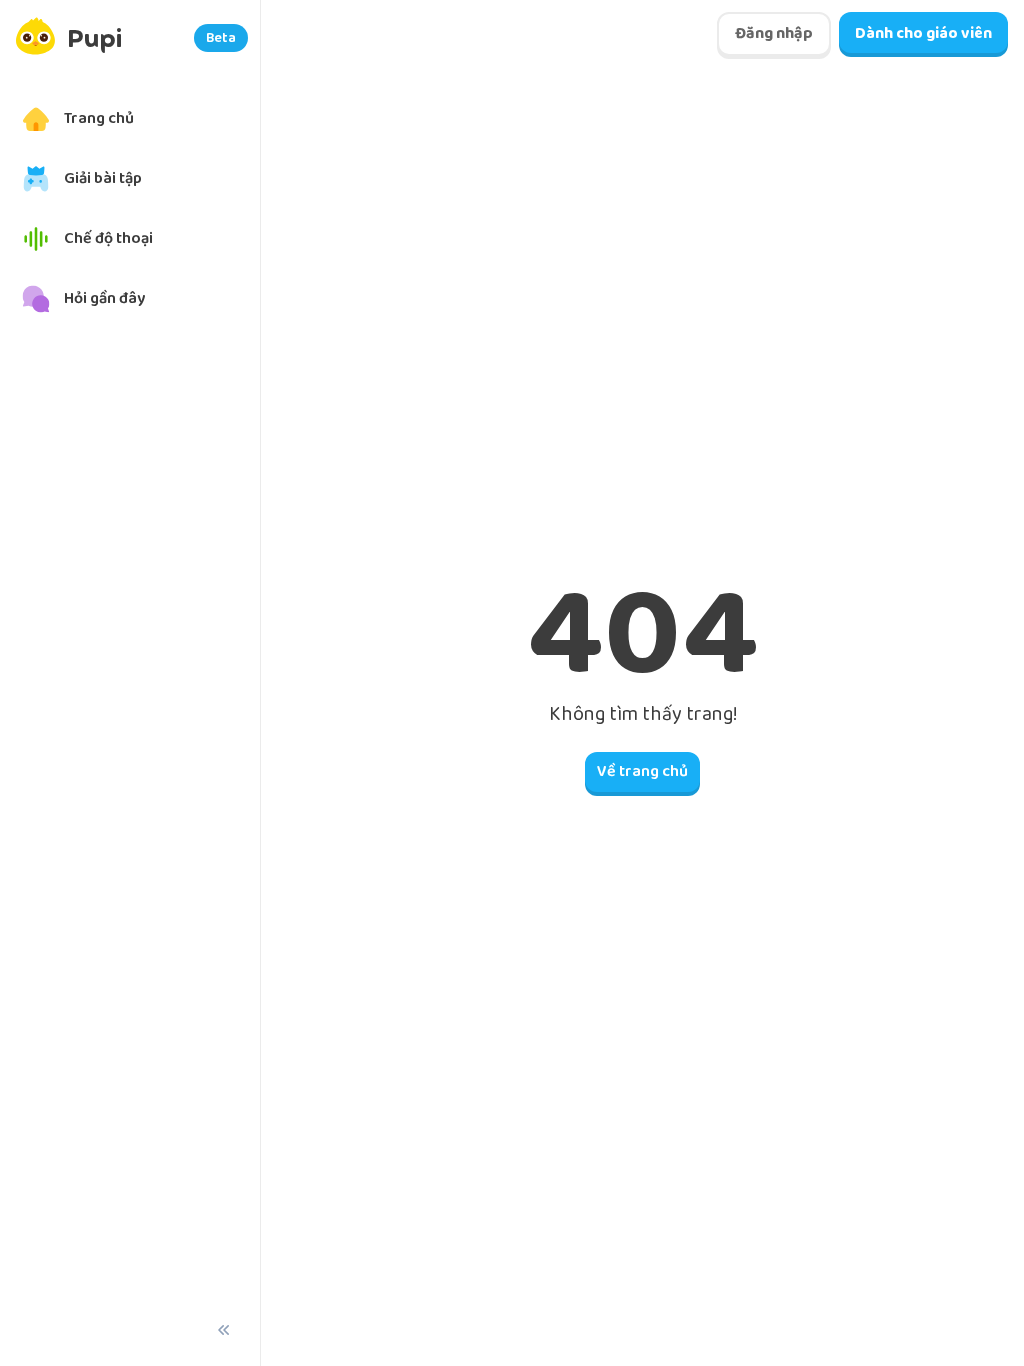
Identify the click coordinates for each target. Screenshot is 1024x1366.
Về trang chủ (642, 771)
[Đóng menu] (224, 1330)
